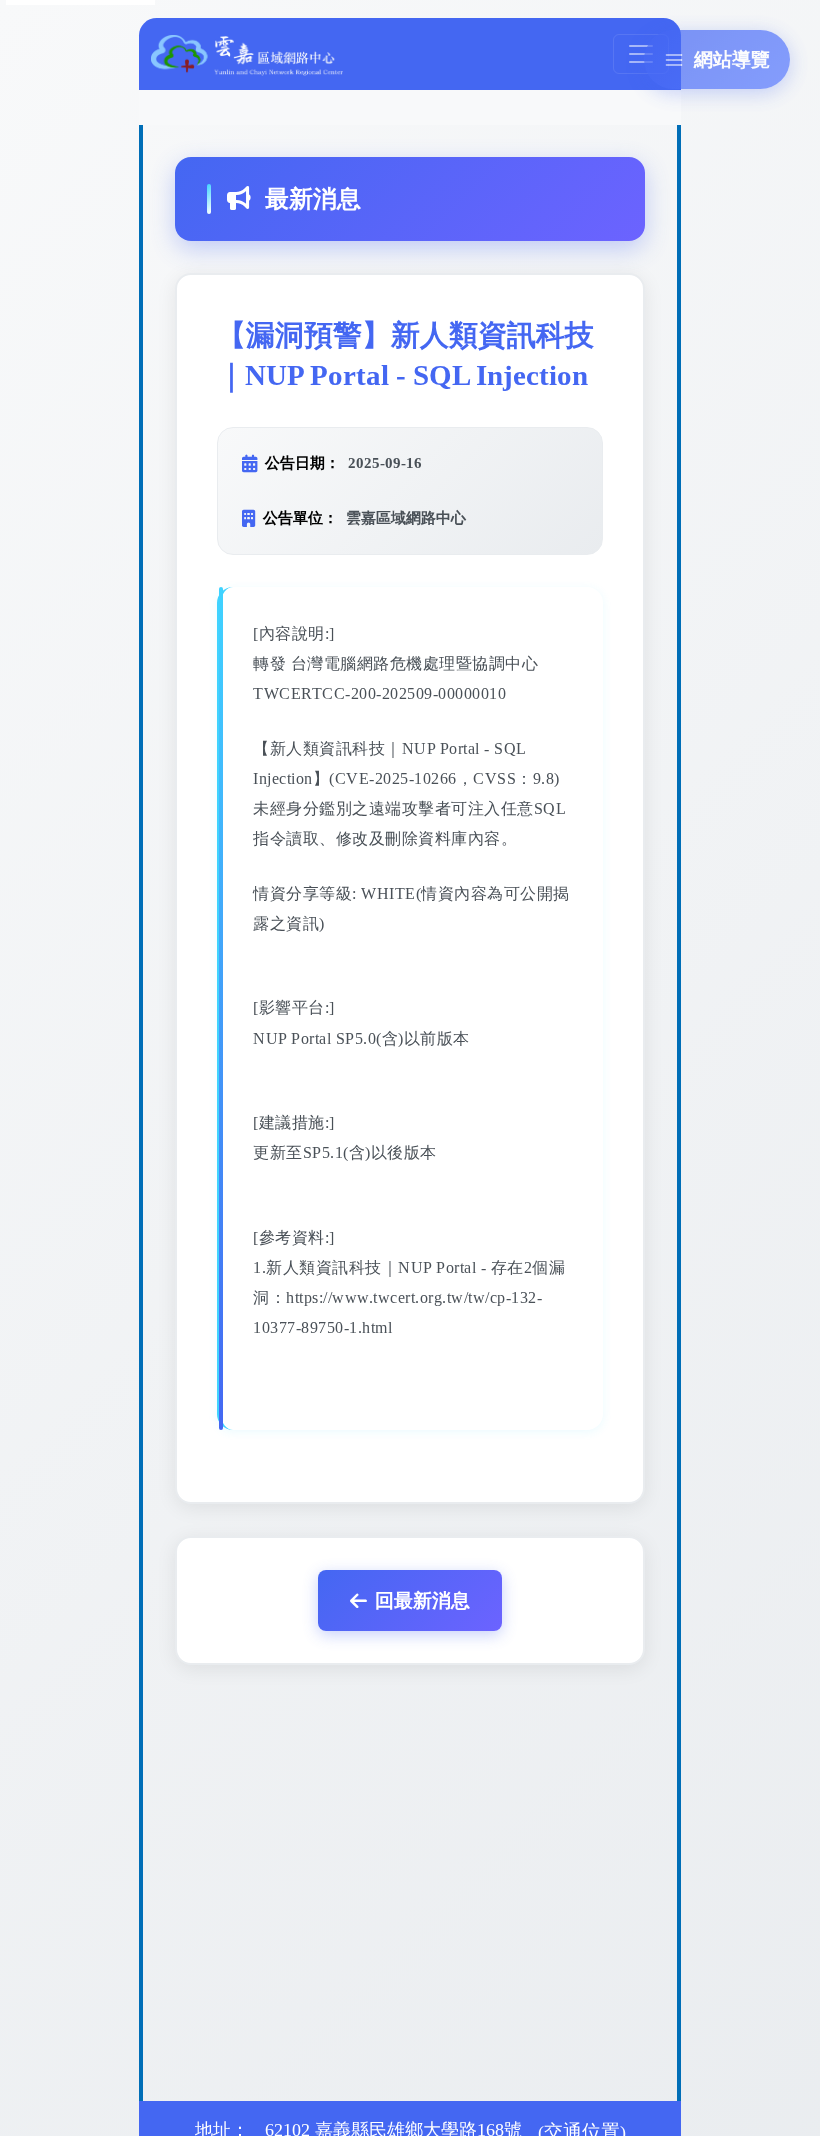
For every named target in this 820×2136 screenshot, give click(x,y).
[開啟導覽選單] (641, 54)
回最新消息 (422, 1600)
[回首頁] (247, 53)
